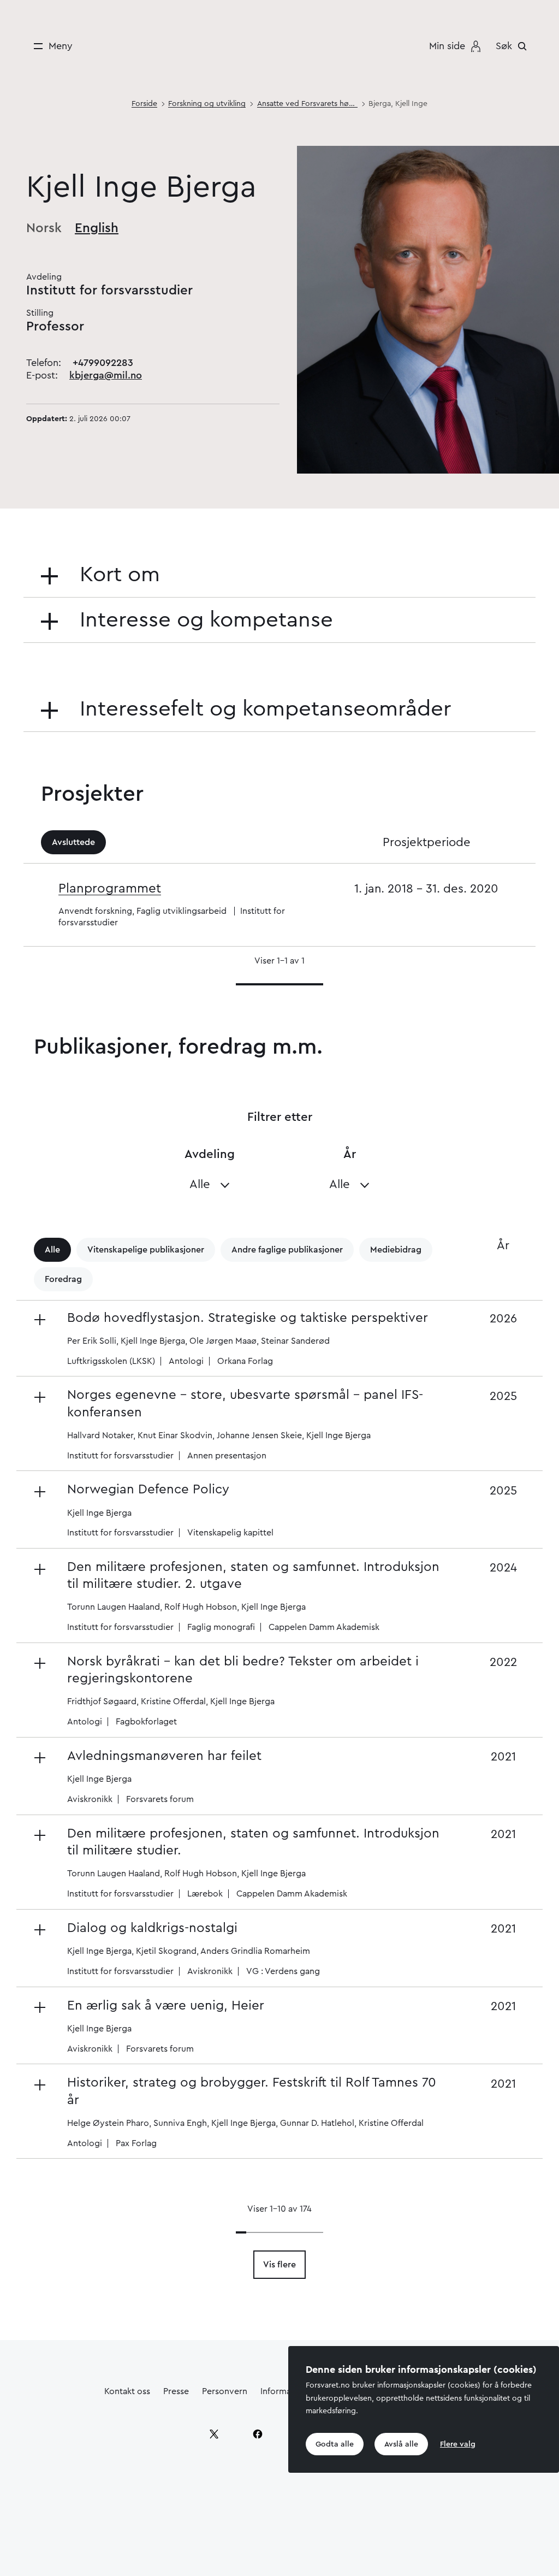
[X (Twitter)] (214, 2434)
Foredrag (63, 1279)
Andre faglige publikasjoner (287, 1250)
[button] (240, 1339)
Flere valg (458, 2444)
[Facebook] (258, 2434)
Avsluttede (73, 842)
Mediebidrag (396, 1250)
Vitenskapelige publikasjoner (146, 1250)
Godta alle (335, 2444)
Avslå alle (401, 2444)
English (97, 228)
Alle (52, 1250)
